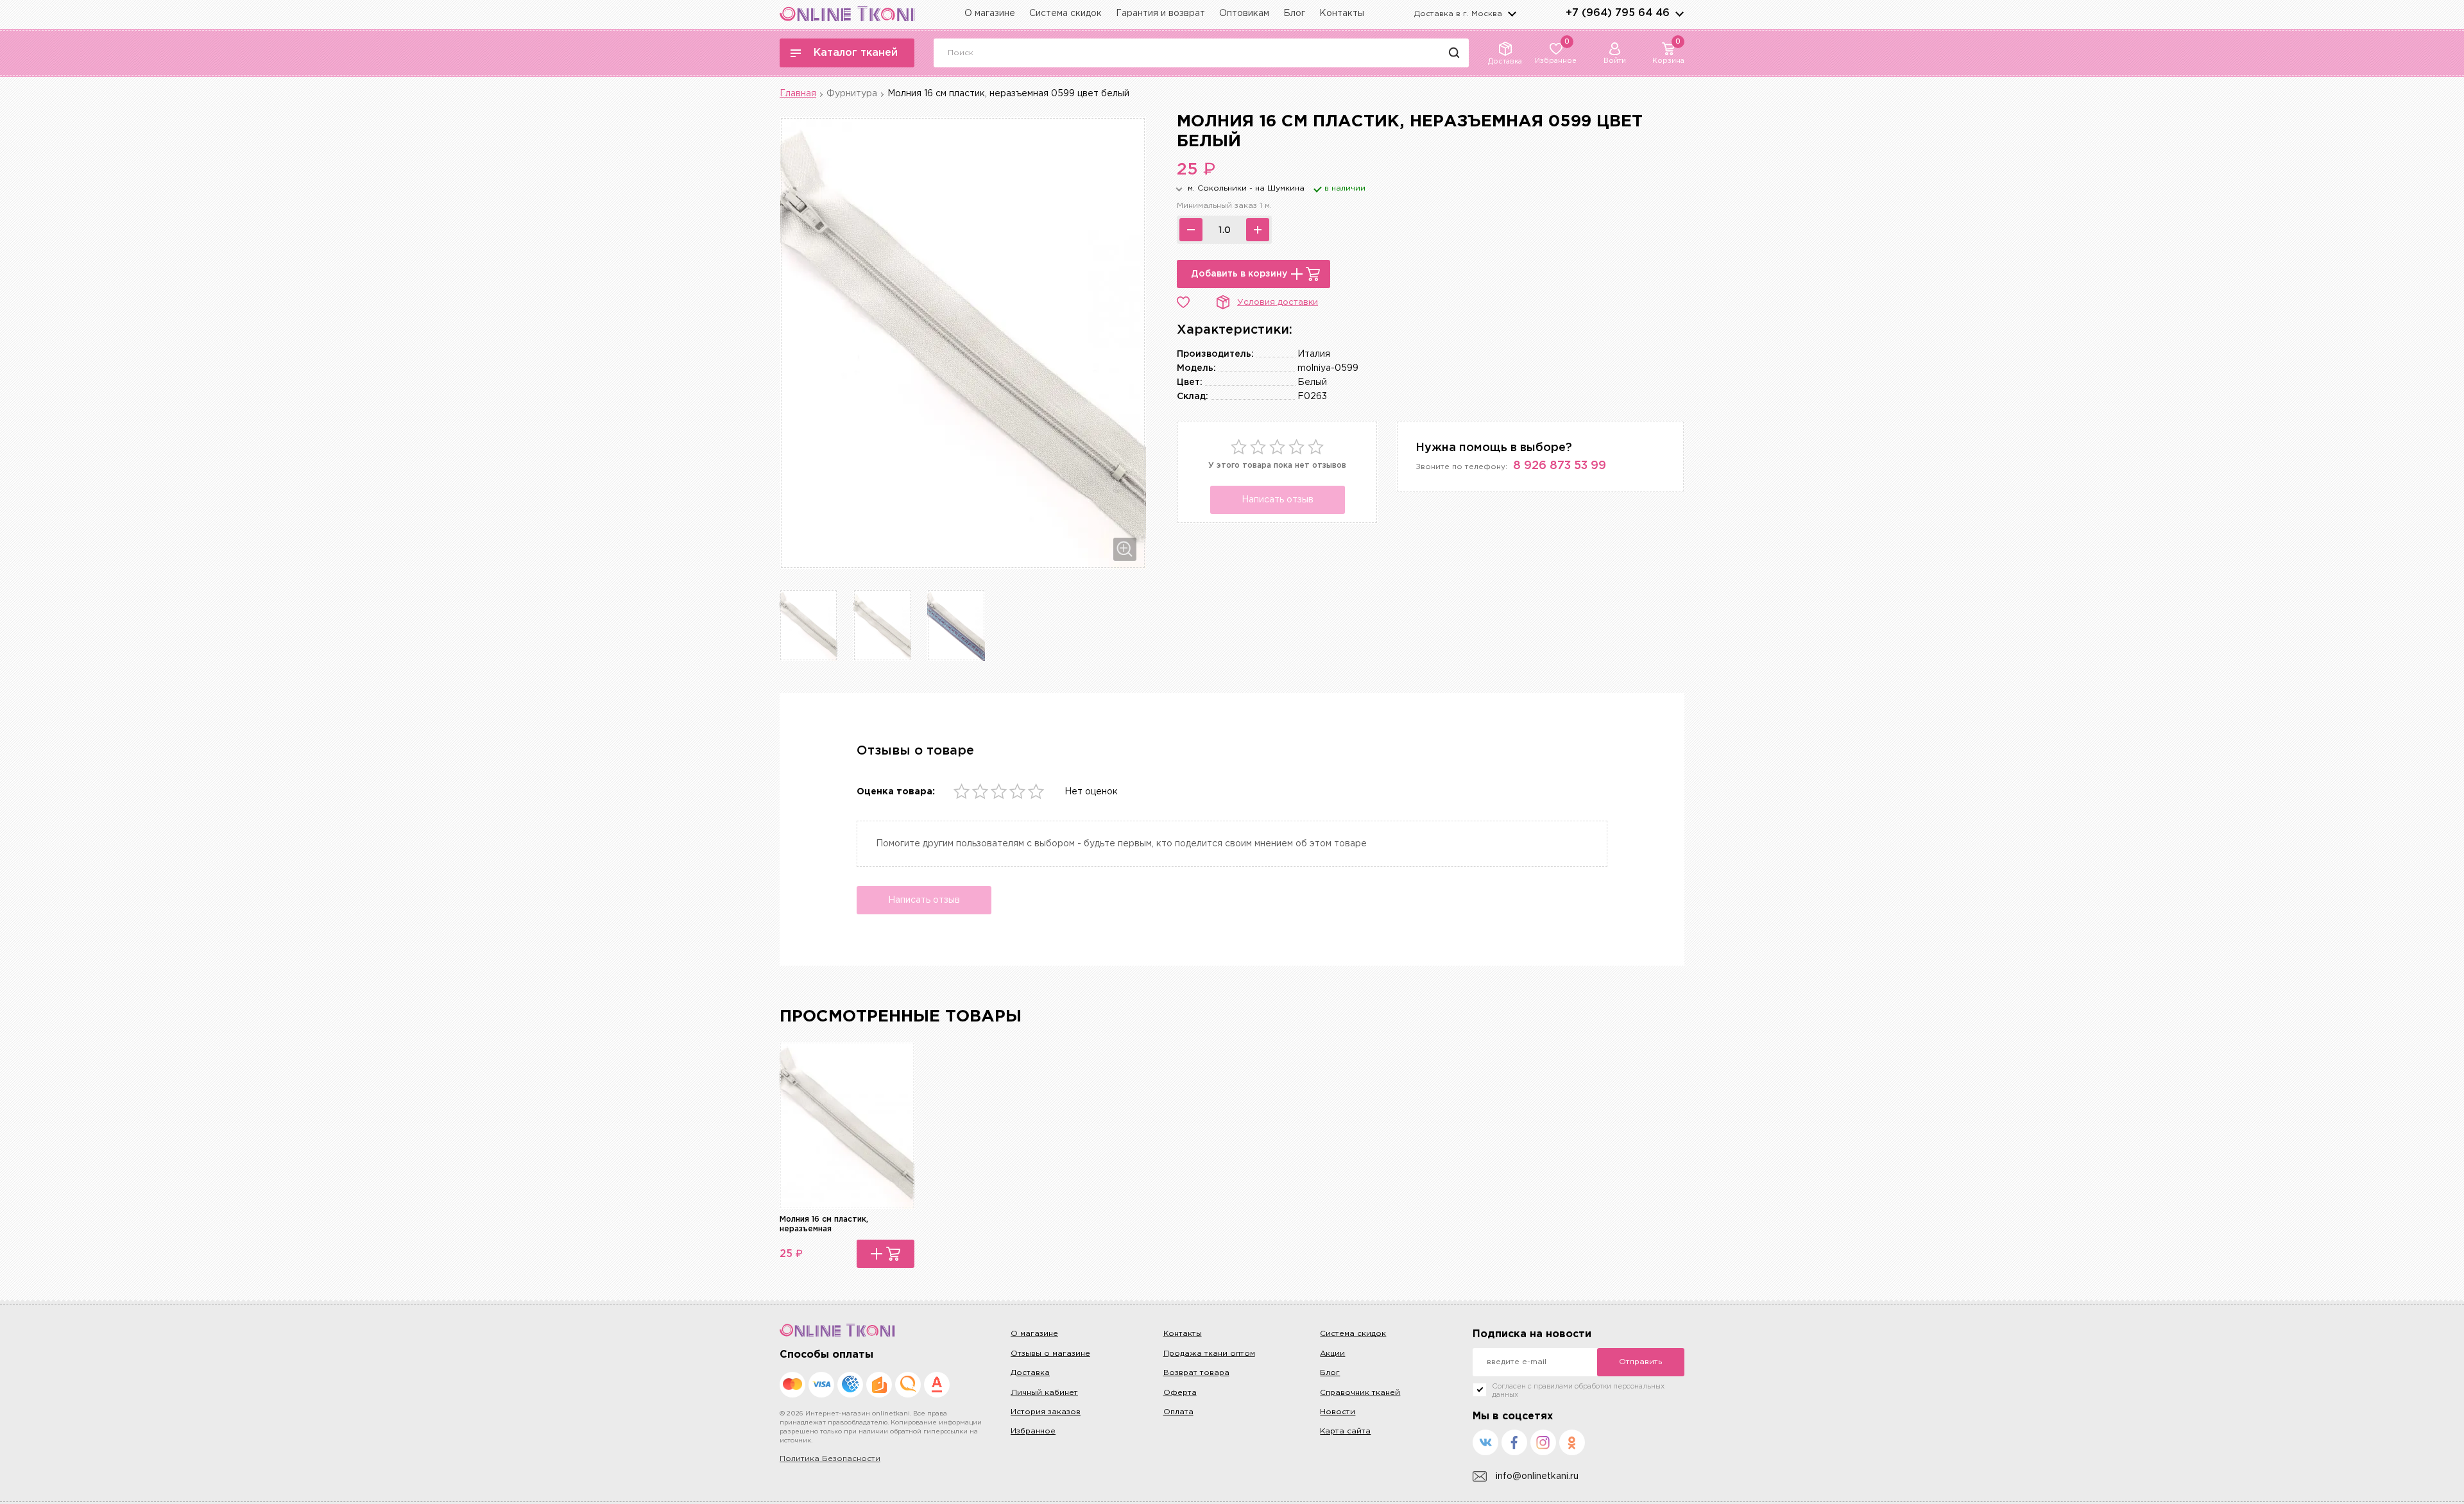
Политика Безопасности (830, 1459)
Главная (798, 94)
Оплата (1178, 1412)
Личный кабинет (1044, 1393)
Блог (1294, 13)
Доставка (1030, 1373)
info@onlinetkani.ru (1537, 1476)
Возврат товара (1196, 1373)
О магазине (990, 13)
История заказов (1046, 1412)
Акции (1332, 1354)
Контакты (1342, 13)
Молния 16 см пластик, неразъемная (824, 1224)
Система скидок (1065, 13)
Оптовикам (1244, 13)
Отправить (1640, 1362)
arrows (1679, 13)
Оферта (1180, 1393)
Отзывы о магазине (1050, 1354)
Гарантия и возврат (1160, 13)
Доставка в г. (1458, 14)
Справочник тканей (1360, 1393)
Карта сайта (1345, 1431)
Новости (1338, 1412)
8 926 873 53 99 (1560, 466)
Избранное (1033, 1431)
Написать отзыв (1278, 500)
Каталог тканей (856, 53)
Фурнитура (852, 94)
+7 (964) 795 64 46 (1618, 13)
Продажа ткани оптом (1209, 1354)
